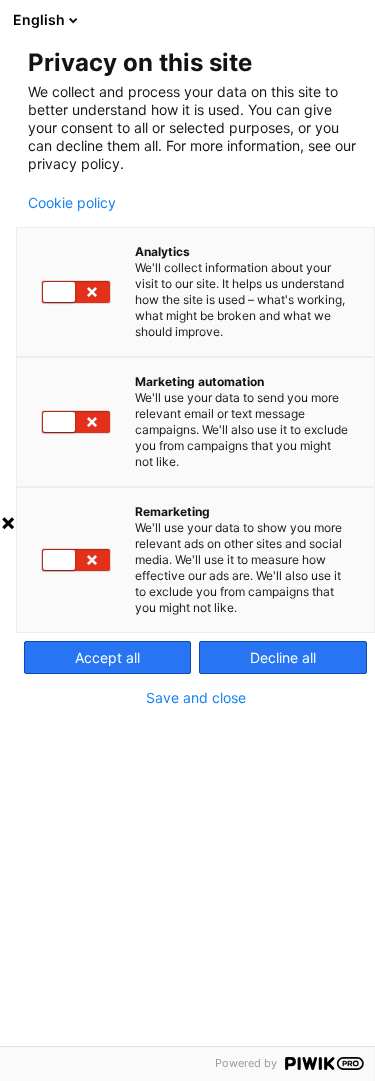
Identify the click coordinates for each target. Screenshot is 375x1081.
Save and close (196, 698)
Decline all (283, 657)
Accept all (107, 657)
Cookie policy (72, 203)
